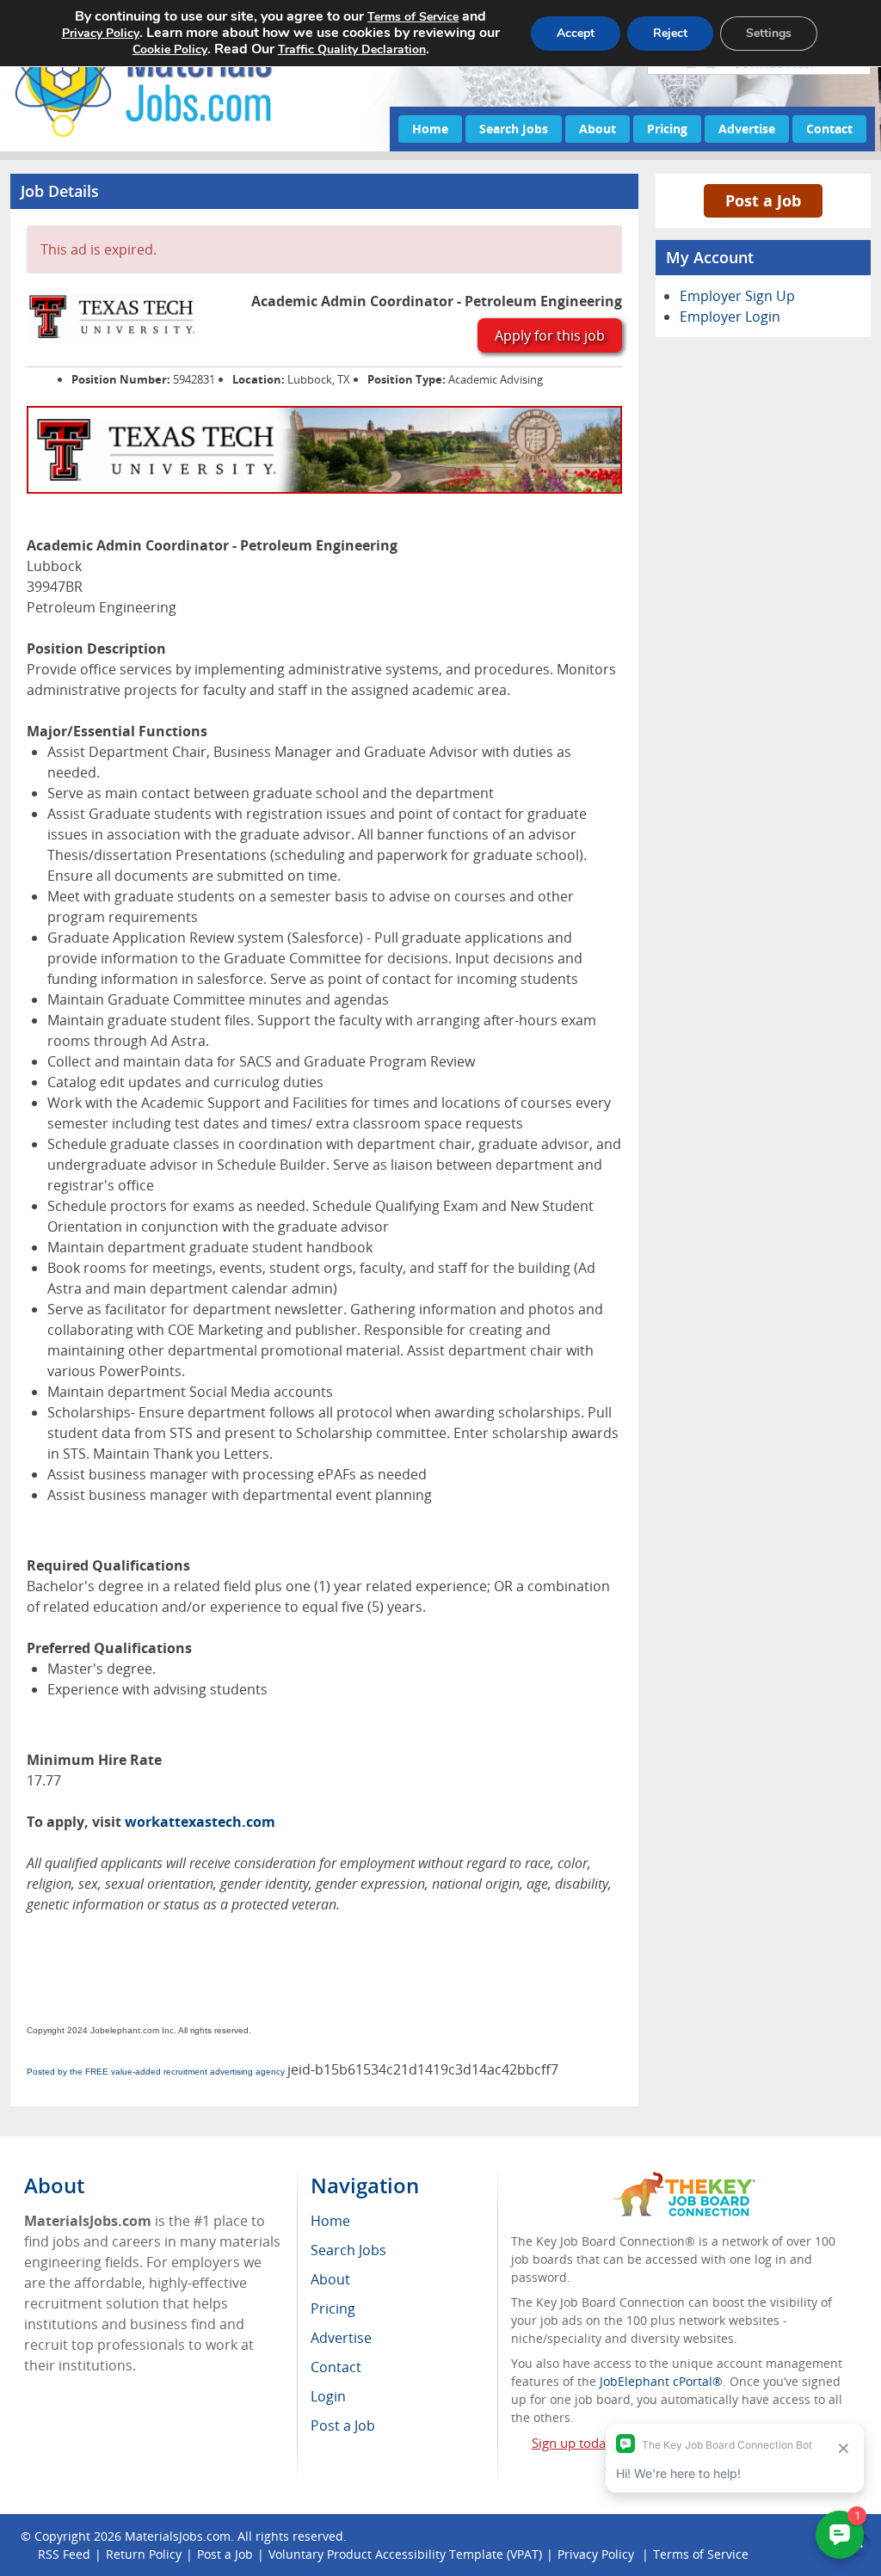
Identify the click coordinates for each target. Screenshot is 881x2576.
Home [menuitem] (330, 2221)
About (598, 129)
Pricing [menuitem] (333, 2309)
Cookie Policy (170, 49)
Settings (769, 33)
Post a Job (763, 200)
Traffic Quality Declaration (352, 49)
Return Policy (144, 2554)
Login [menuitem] (328, 2396)
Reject (670, 33)
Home (430, 129)
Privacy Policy (101, 33)
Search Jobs (514, 129)
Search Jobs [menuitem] (348, 2250)
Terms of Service (413, 17)
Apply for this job (550, 335)
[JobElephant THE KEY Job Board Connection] (684, 2180)
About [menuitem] (330, 2279)
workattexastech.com (200, 1822)
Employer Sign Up (737, 296)
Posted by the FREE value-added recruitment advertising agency (156, 2072)
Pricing (667, 129)
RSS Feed (64, 2554)
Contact (829, 129)
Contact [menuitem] (336, 2367)
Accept (576, 33)
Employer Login (730, 317)
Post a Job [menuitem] (343, 2425)
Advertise (747, 129)
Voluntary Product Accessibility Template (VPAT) (405, 2554)
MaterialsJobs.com (178, 2536)
